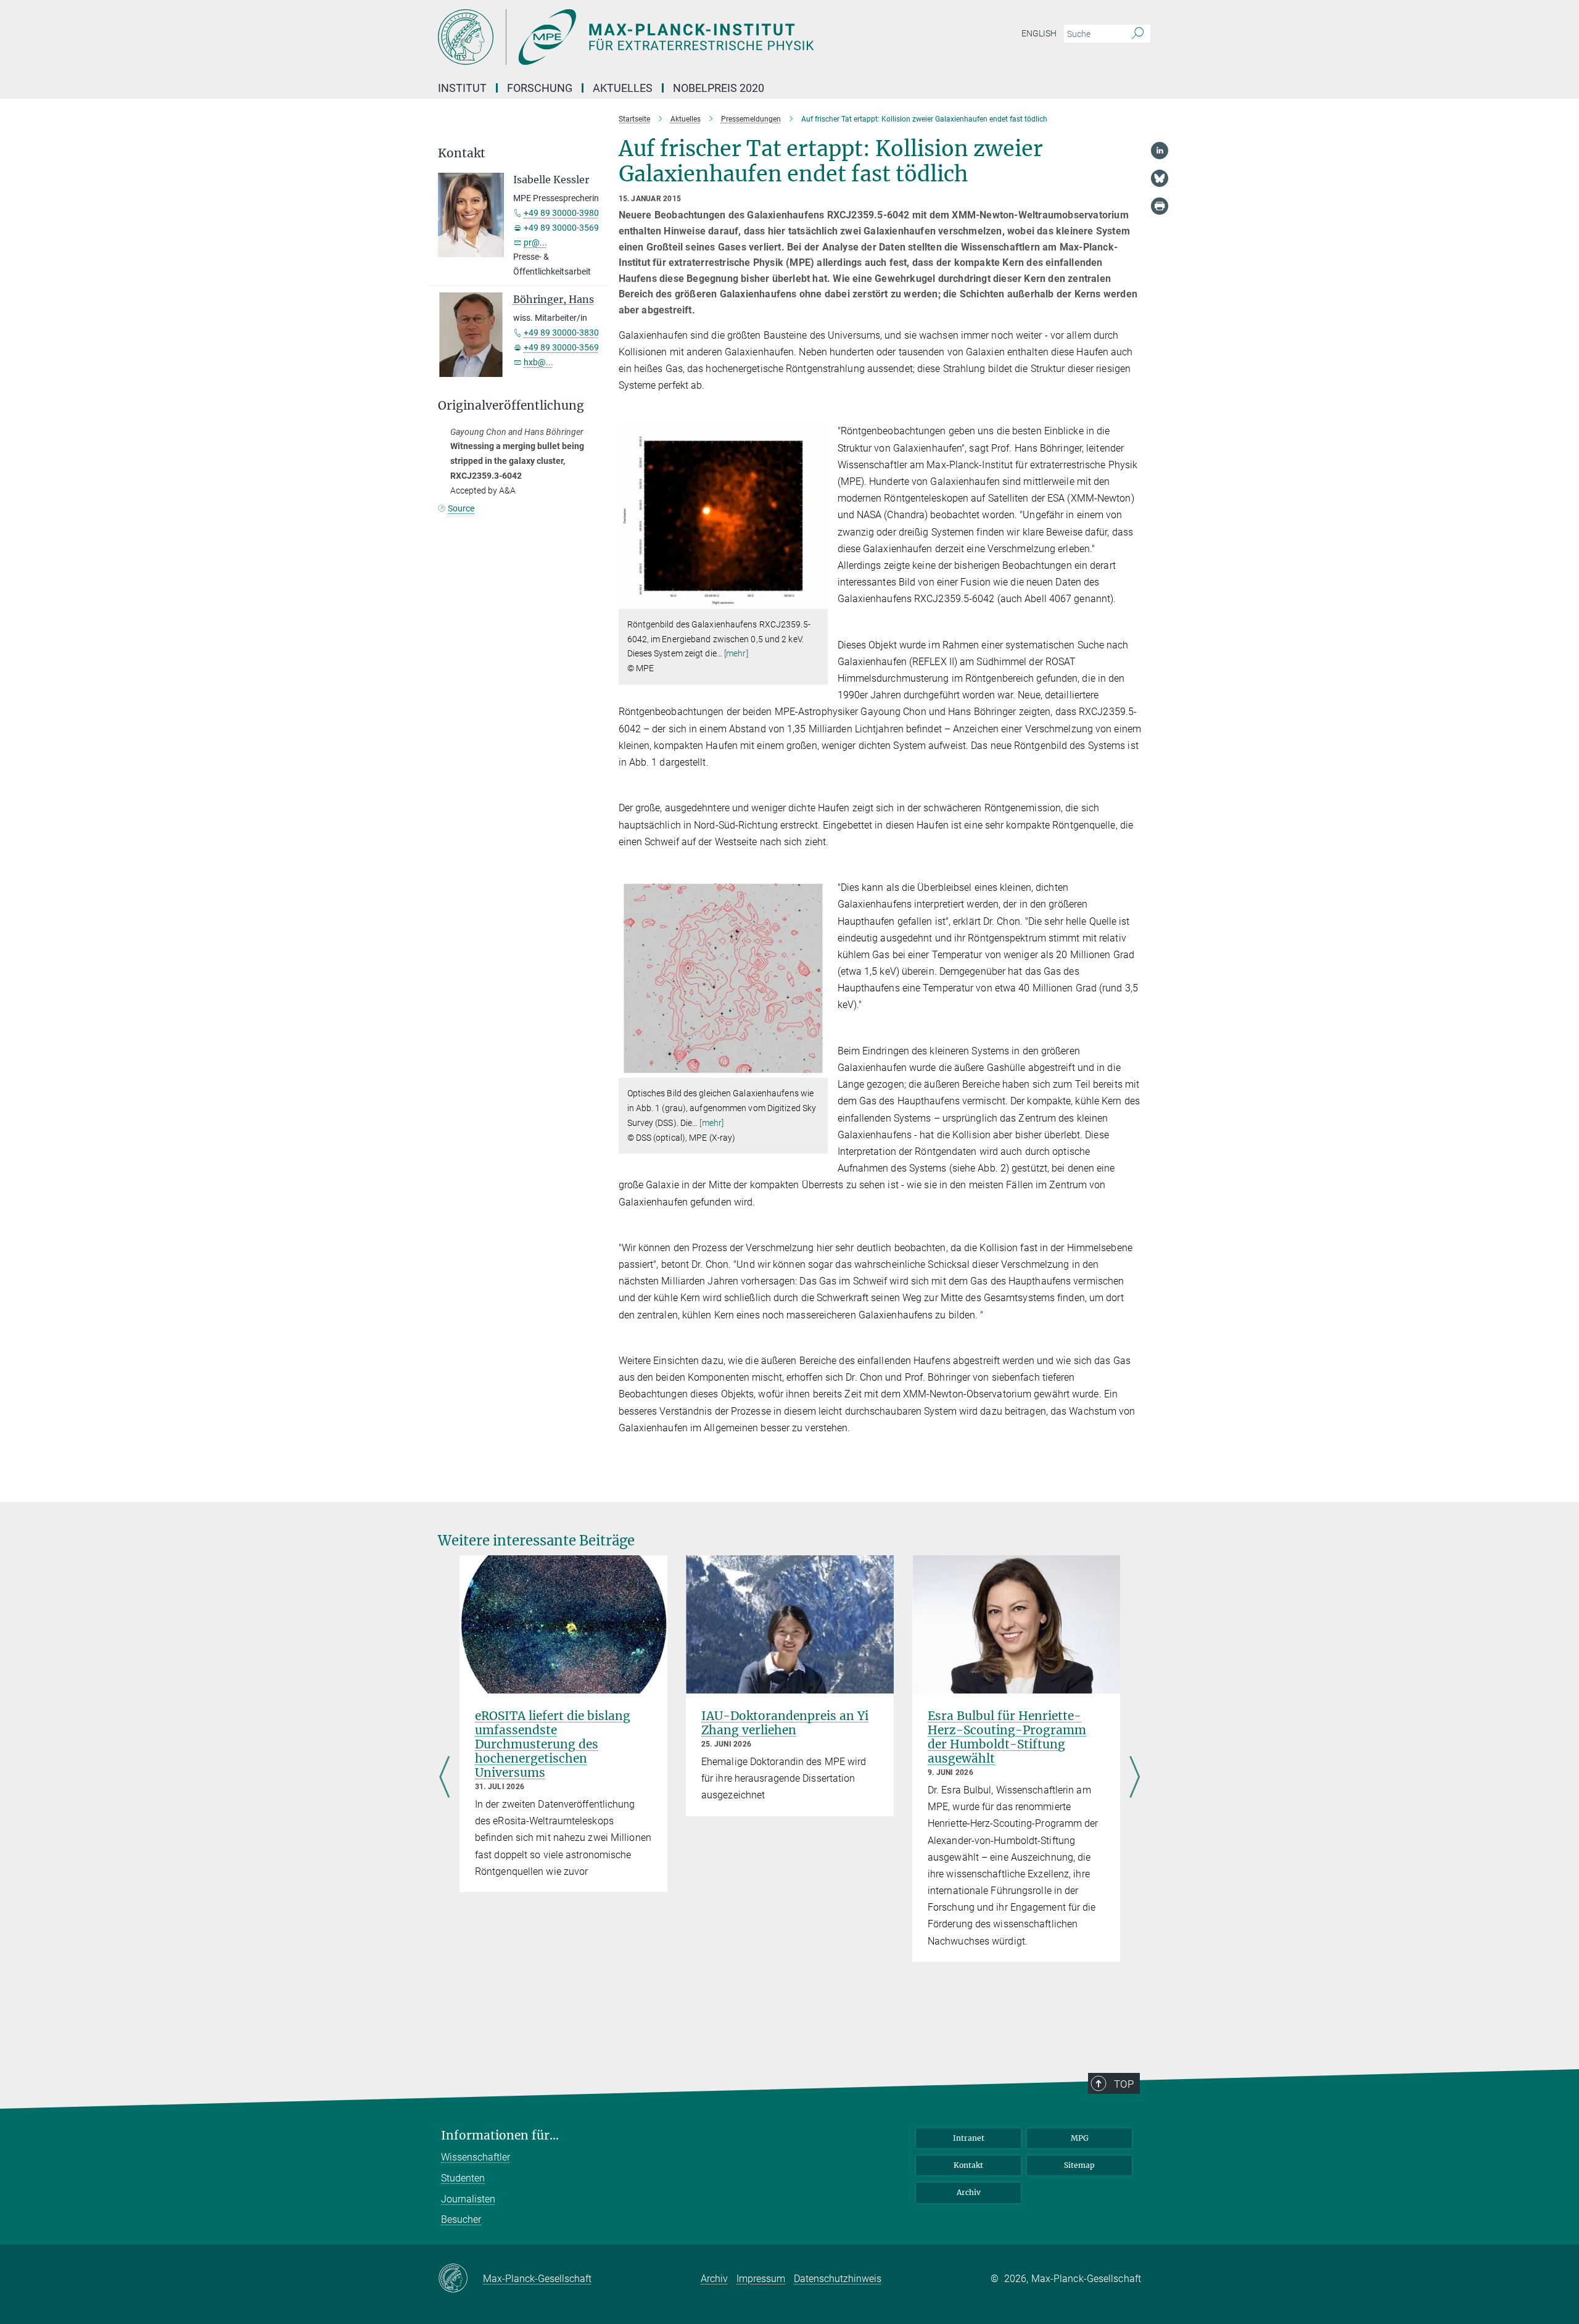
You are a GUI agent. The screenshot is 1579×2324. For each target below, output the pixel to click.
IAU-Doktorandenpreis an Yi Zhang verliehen (785, 1723)
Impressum (761, 2279)
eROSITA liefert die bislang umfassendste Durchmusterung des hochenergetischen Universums (553, 1744)
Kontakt (968, 2165)
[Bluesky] (1160, 178)
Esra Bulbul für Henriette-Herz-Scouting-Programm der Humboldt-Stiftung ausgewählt (1007, 1737)
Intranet (969, 2138)
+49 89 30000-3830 (561, 333)
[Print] (1160, 206)
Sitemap (1079, 2165)
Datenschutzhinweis (838, 2279)
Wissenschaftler (476, 2157)
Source (461, 508)
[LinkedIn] (1160, 151)
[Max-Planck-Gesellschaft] (460, 2279)
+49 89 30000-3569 (561, 347)
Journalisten (468, 2199)
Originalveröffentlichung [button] (511, 406)
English (1039, 33)
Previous (444, 1778)
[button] (817, 600)
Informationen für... (500, 2136)
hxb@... (538, 362)
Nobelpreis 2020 (719, 88)
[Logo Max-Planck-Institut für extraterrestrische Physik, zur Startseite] (669, 37)
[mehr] (736, 653)
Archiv (969, 2192)
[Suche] (1138, 34)
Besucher (461, 2219)
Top (1124, 2084)
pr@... (535, 242)
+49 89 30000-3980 (561, 213)
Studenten (463, 2178)
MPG (1080, 2138)
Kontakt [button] (462, 153)
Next (1135, 1778)
